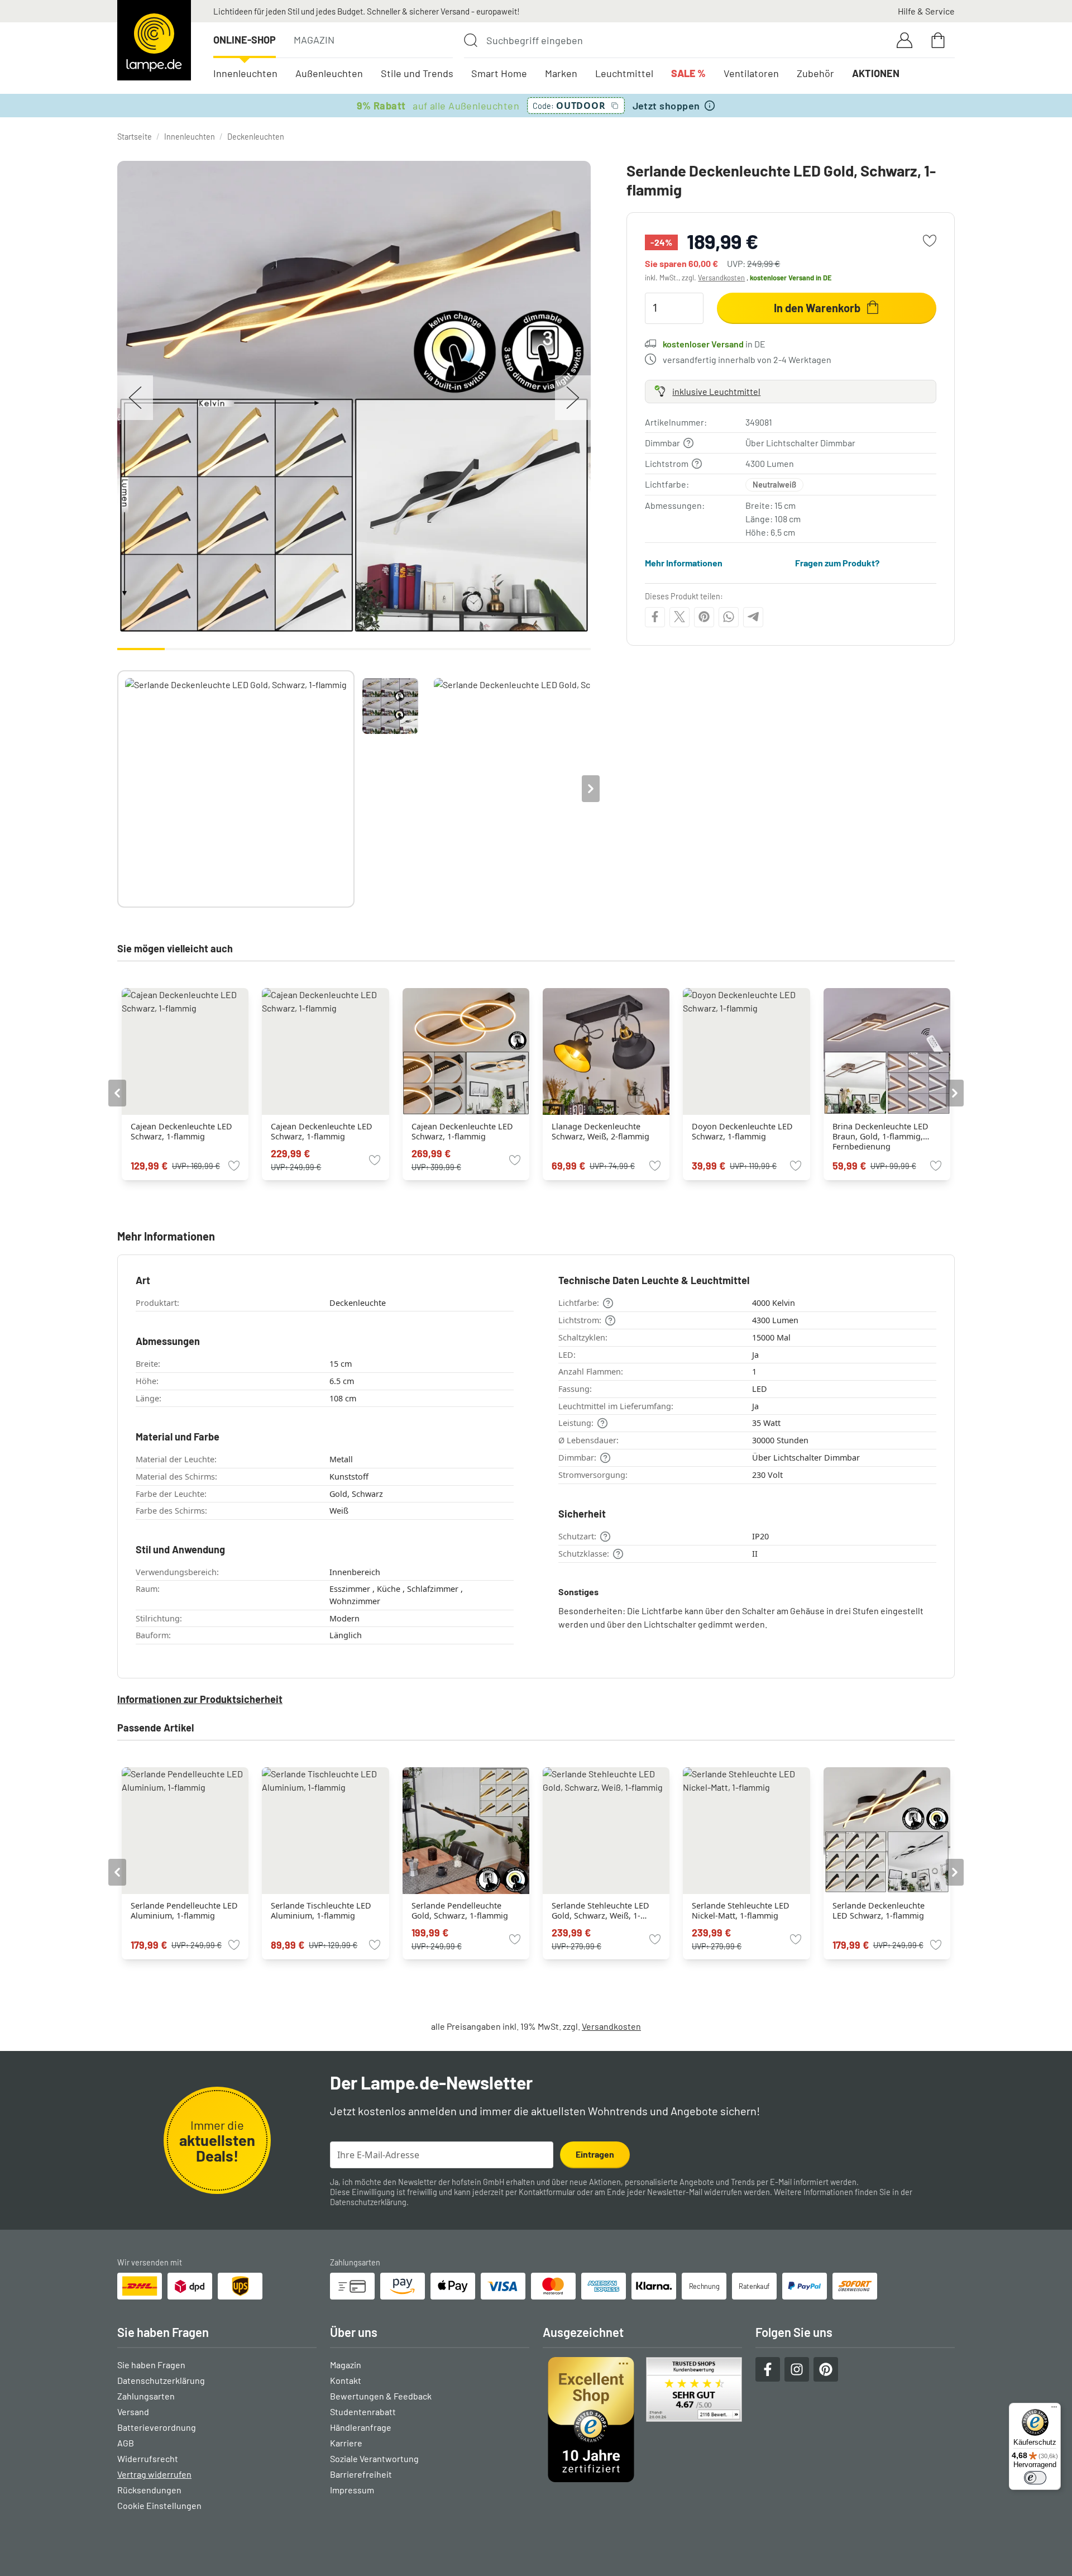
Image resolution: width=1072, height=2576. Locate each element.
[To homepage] (154, 40)
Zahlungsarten (146, 2396)
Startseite (135, 137)
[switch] (1035, 2478)
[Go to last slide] (117, 1093)
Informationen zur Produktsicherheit (200, 1699)
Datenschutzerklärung (368, 2202)
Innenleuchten (245, 73)
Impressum (352, 2490)
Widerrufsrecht (148, 2458)
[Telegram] (753, 617)
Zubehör (815, 73)
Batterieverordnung (157, 2427)
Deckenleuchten (256, 137)
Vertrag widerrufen (154, 2474)
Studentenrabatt (363, 2412)
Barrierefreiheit (361, 2474)
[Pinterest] (704, 617)
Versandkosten (721, 278)
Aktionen (876, 73)
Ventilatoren (751, 73)
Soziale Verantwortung (374, 2458)
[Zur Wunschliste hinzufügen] (930, 241)
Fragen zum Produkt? (837, 562)
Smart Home (499, 73)
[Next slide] (591, 789)
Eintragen (595, 2154)
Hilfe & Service (926, 11)
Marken (561, 73)
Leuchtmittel (624, 73)
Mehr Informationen (684, 562)
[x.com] (679, 617)
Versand (133, 2412)
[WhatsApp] (729, 617)
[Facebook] (655, 617)
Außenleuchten (329, 73)
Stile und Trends (417, 73)
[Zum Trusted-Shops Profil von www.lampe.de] (642, 2420)
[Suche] (471, 40)
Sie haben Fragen (151, 2365)
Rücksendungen (149, 2490)
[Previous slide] (117, 789)
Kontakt (346, 2380)
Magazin (314, 40)
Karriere (346, 2443)
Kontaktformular (547, 2192)
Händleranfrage (361, 2427)
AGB (126, 2443)
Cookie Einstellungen (159, 2505)
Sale (688, 73)
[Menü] (1054, 2410)
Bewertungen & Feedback (381, 2396)
